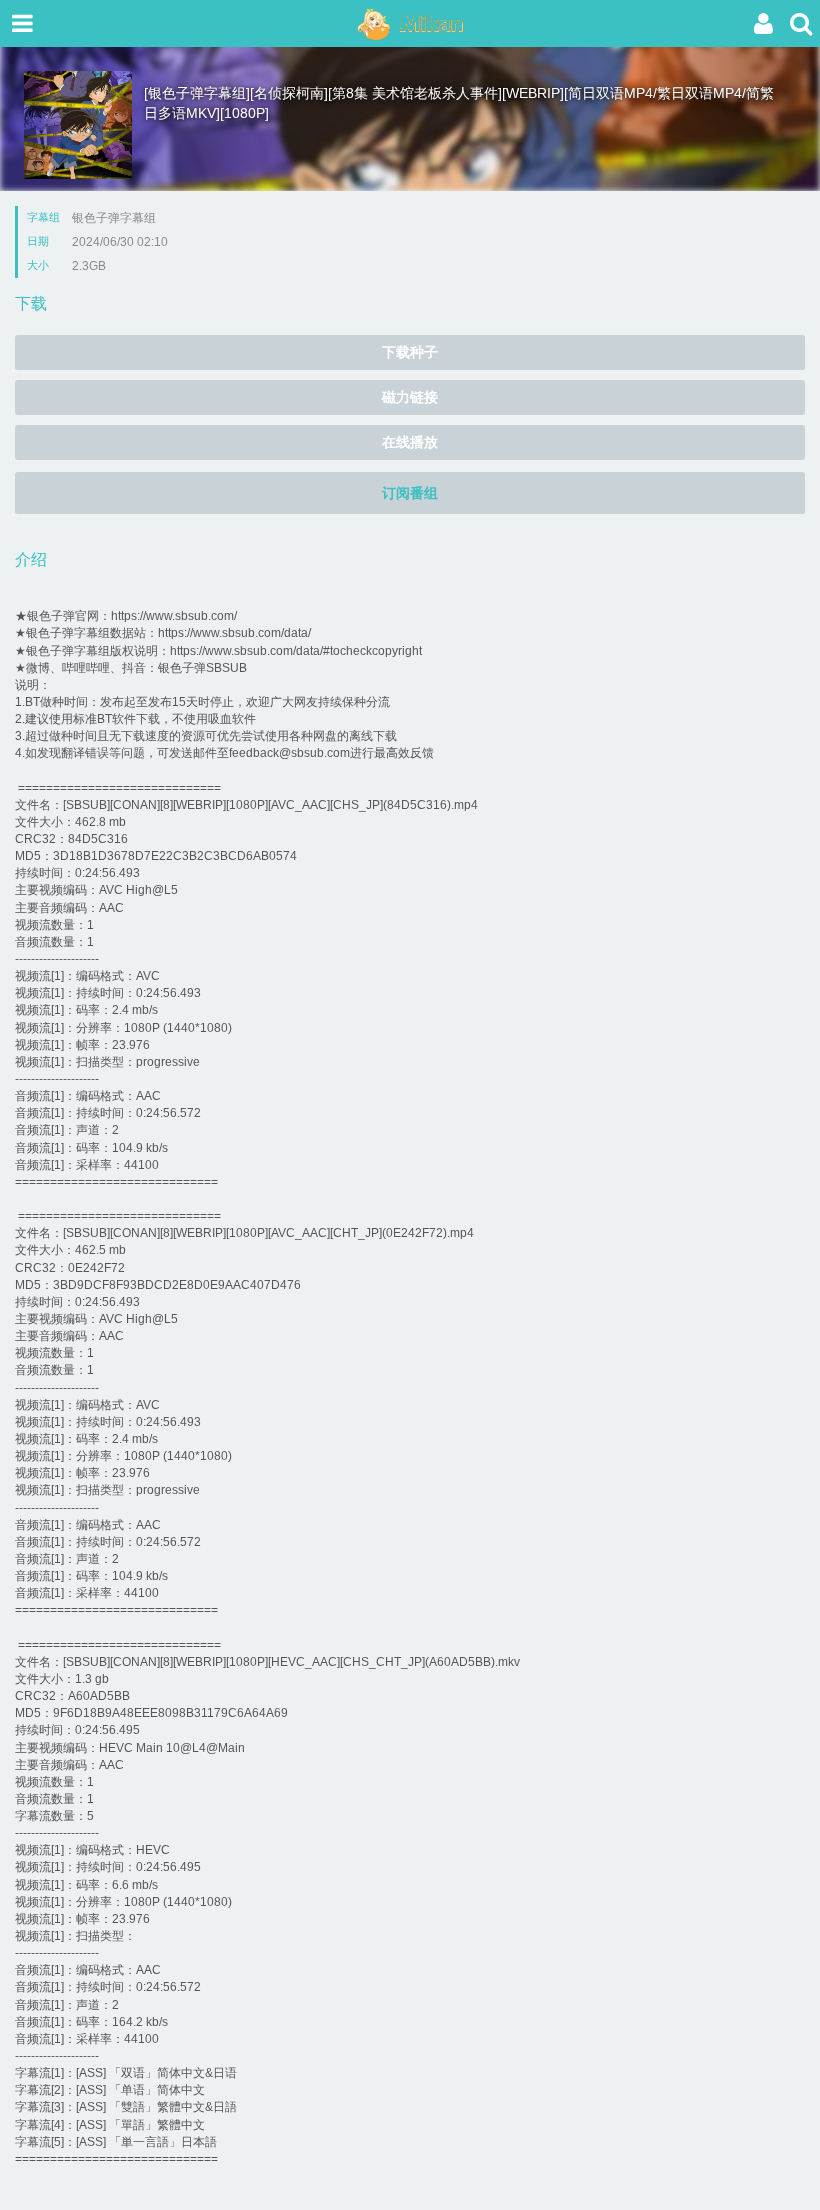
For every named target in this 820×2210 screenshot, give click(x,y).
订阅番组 (410, 493)
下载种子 (410, 352)
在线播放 (410, 442)
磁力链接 (410, 397)
